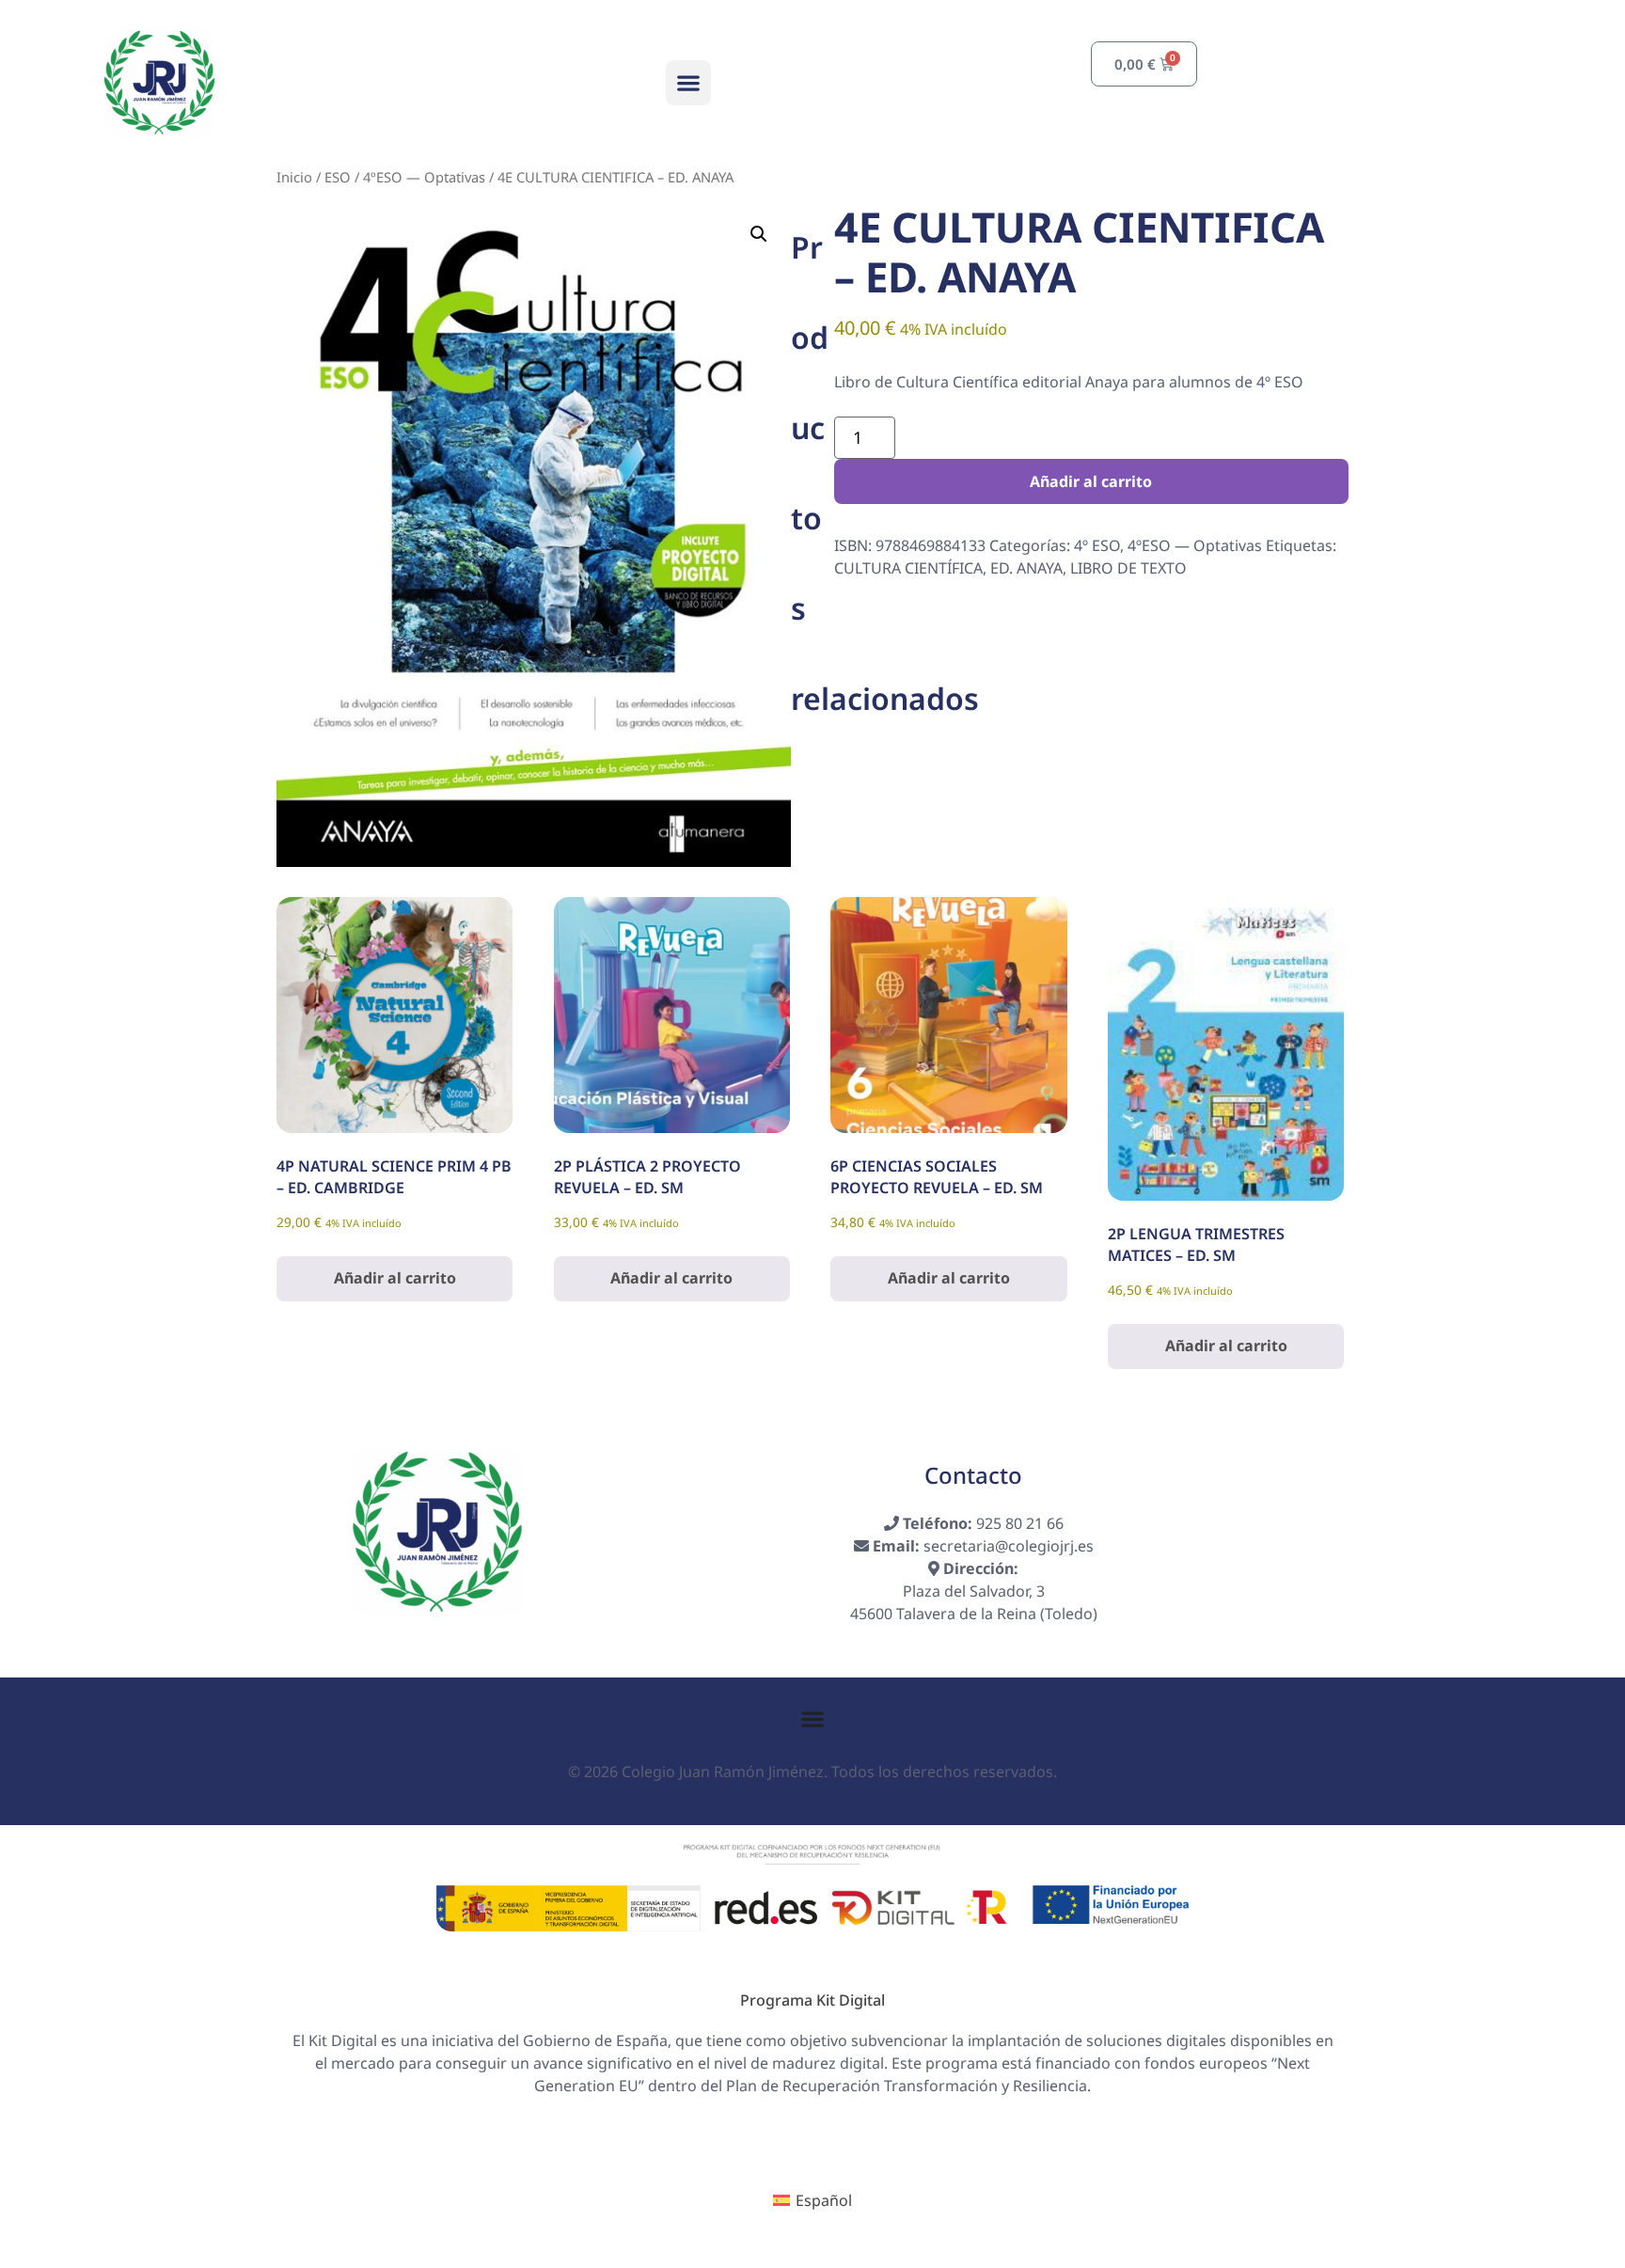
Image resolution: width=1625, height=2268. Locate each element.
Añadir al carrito (1091, 481)
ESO (338, 177)
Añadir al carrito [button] (395, 1278)
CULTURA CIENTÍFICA (908, 568)
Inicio (294, 177)
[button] (688, 83)
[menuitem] (812, 2200)
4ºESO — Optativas (424, 177)
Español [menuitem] (824, 2200)
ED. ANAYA (1026, 568)
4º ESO (1097, 545)
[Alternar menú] (812, 1719)
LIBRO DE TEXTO (1128, 568)
